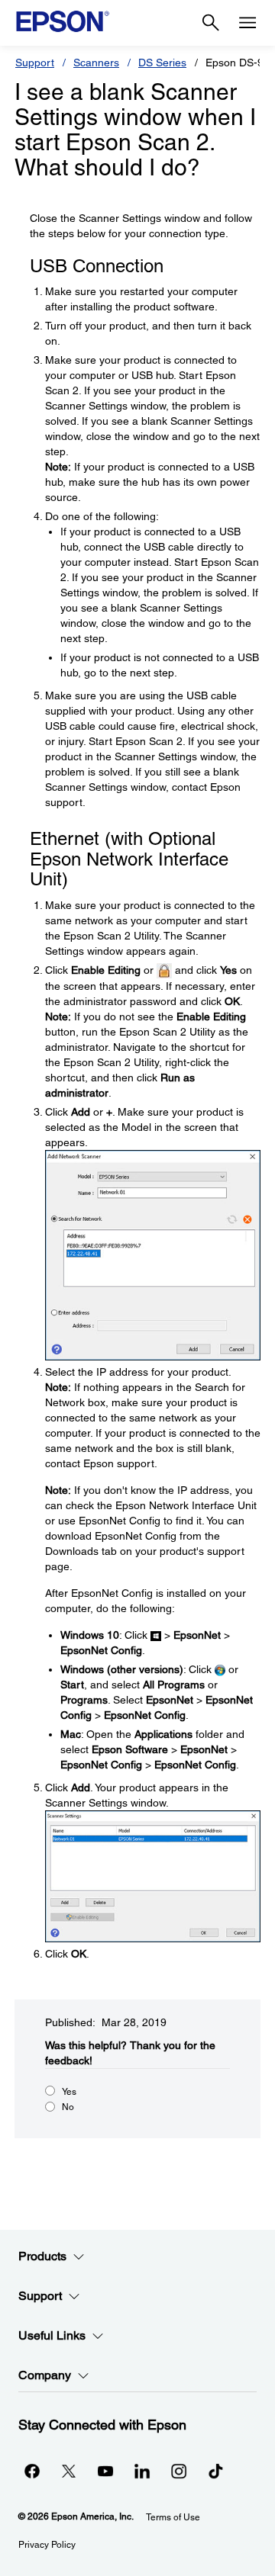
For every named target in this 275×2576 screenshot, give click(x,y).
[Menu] (247, 23)
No (68, 2107)
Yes (69, 2092)
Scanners (96, 63)
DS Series (162, 63)
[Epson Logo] (63, 21)
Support (35, 63)
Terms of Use (173, 2517)
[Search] (211, 23)
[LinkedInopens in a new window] (142, 2471)
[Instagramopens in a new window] (179, 2471)
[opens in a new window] (215, 2471)
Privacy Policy (47, 2545)
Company (45, 2375)
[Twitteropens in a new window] (69, 2471)
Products (42, 2256)
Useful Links (52, 2335)
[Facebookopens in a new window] (32, 2471)
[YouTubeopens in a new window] (105, 2471)
